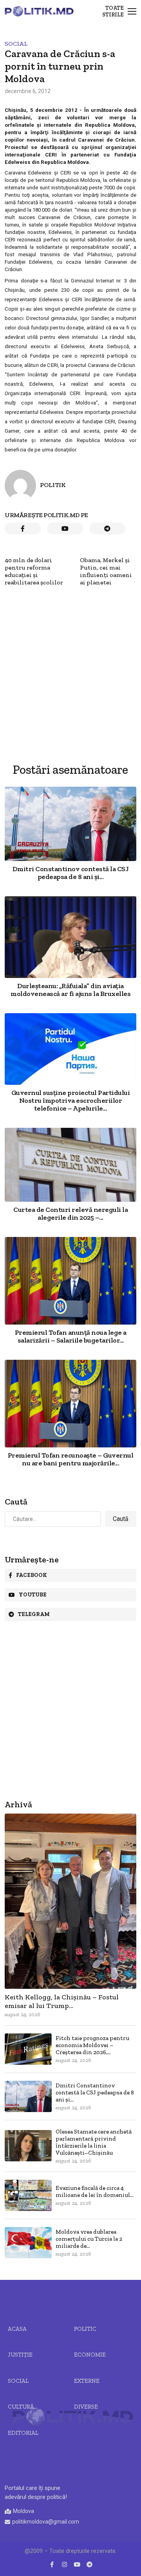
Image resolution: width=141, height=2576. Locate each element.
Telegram (34, 1614)
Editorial (23, 2433)
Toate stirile (113, 11)
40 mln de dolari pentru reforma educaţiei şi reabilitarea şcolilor (34, 571)
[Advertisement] (70, 656)
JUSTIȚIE (20, 2355)
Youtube (33, 1595)
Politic (85, 2329)
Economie (90, 2355)
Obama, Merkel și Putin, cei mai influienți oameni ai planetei (106, 571)
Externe (87, 2381)
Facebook (32, 1575)
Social (16, 44)
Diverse (86, 2407)
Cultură (21, 2407)
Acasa (17, 2329)
